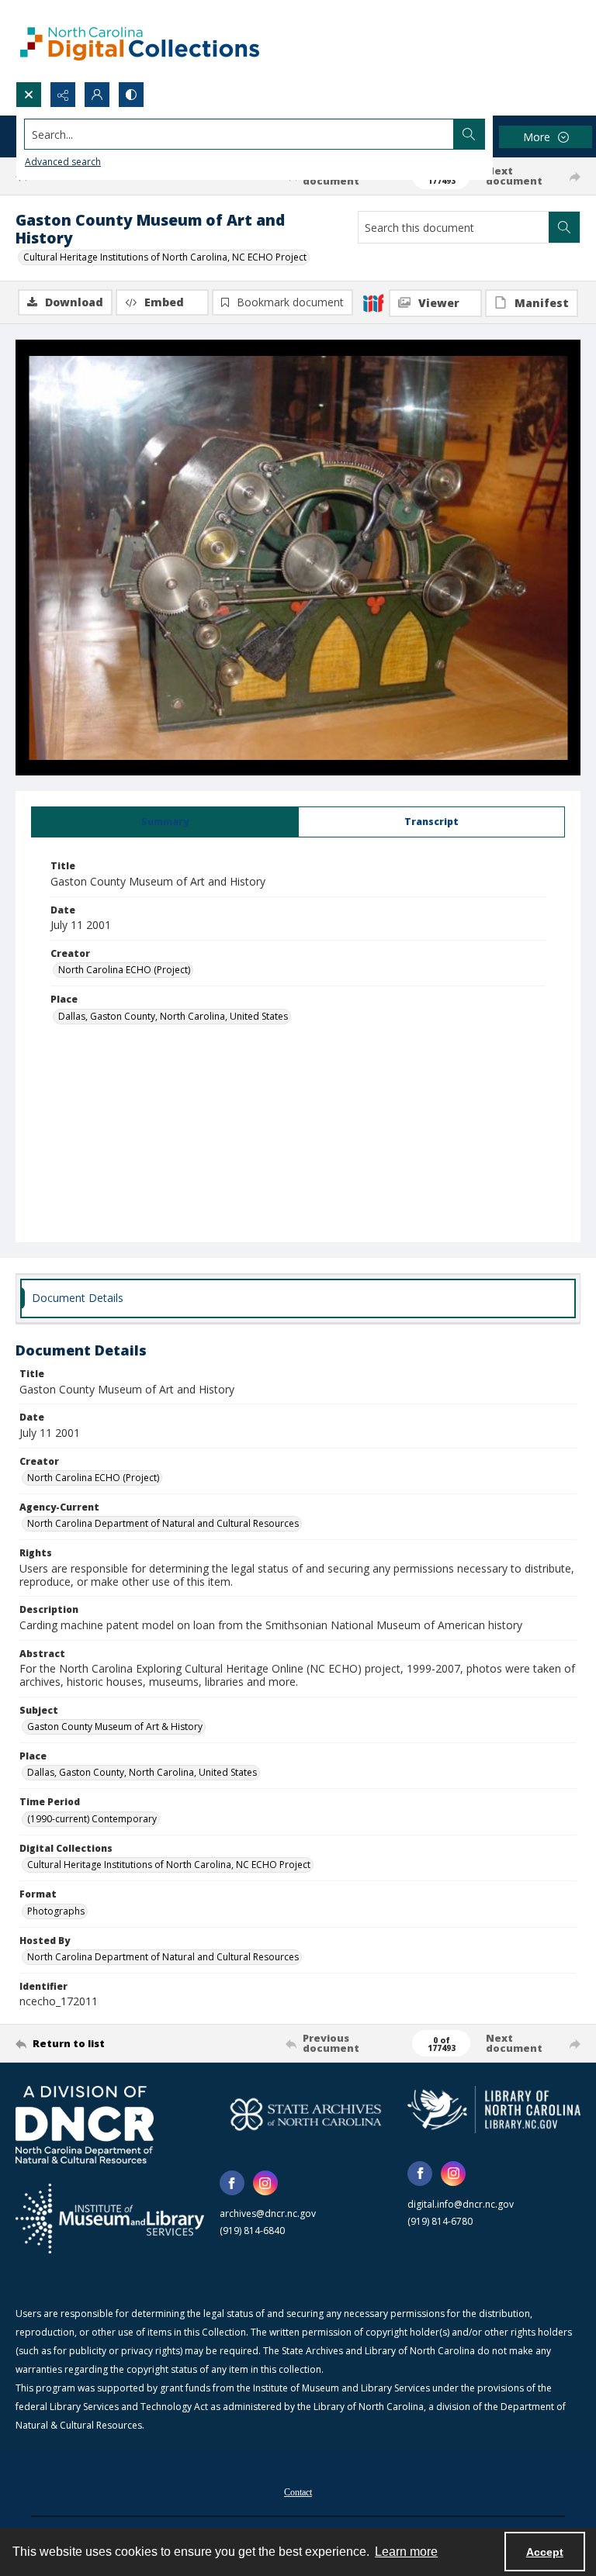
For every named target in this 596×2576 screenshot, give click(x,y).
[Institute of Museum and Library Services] (110, 2219)
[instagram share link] (265, 2183)
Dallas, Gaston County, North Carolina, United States (173, 1016)
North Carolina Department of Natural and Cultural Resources (163, 1523)
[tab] (165, 822)
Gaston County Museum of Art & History (115, 1727)
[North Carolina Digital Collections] (140, 41)
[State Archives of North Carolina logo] (306, 2114)
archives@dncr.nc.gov (268, 2213)
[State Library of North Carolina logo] (494, 2109)
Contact (298, 2492)
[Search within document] (564, 227)
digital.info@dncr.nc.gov (461, 2204)
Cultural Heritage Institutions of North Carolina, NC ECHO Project (165, 257)
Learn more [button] (406, 2552)
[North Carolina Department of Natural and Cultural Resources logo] (85, 2125)
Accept (545, 2552)
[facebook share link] (232, 2183)
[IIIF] (373, 302)
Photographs (56, 1911)
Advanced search (63, 162)
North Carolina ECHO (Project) (124, 970)
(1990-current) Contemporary (92, 1819)
